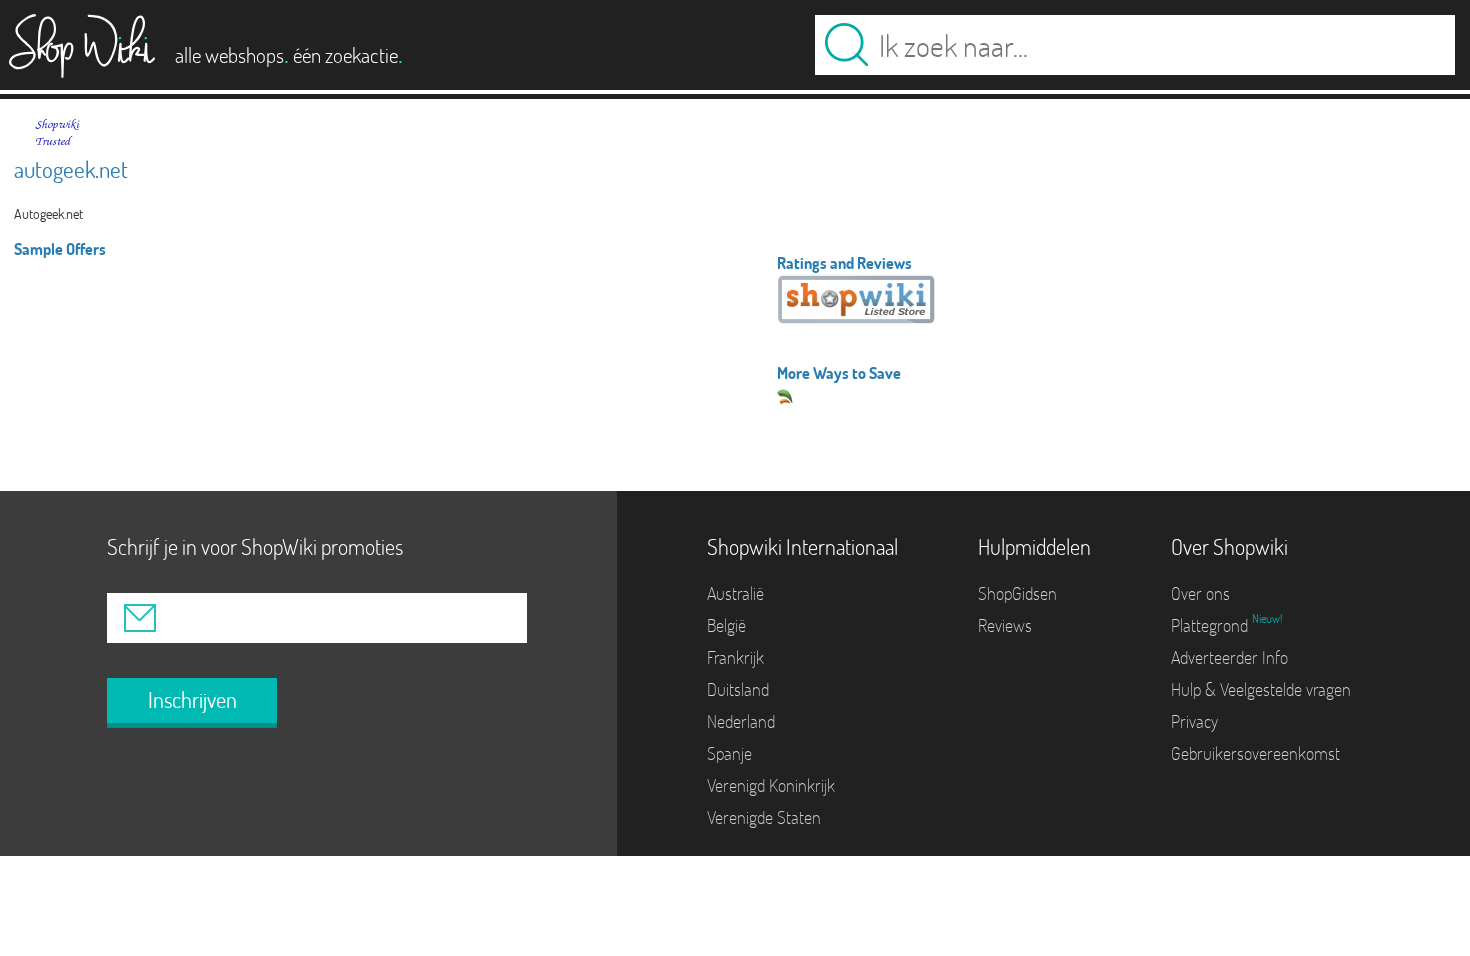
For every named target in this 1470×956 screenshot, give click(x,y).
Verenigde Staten (764, 817)
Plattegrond (1211, 625)
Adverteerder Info (1229, 657)
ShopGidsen (1017, 593)
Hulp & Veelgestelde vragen (1261, 689)
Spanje (729, 753)
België (726, 625)
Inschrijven (192, 700)
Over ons (1200, 593)
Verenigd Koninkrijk (771, 785)
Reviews (1005, 625)
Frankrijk (735, 657)
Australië (735, 593)
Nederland (741, 721)
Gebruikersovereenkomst (1255, 753)
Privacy (1194, 721)
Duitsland (738, 689)
